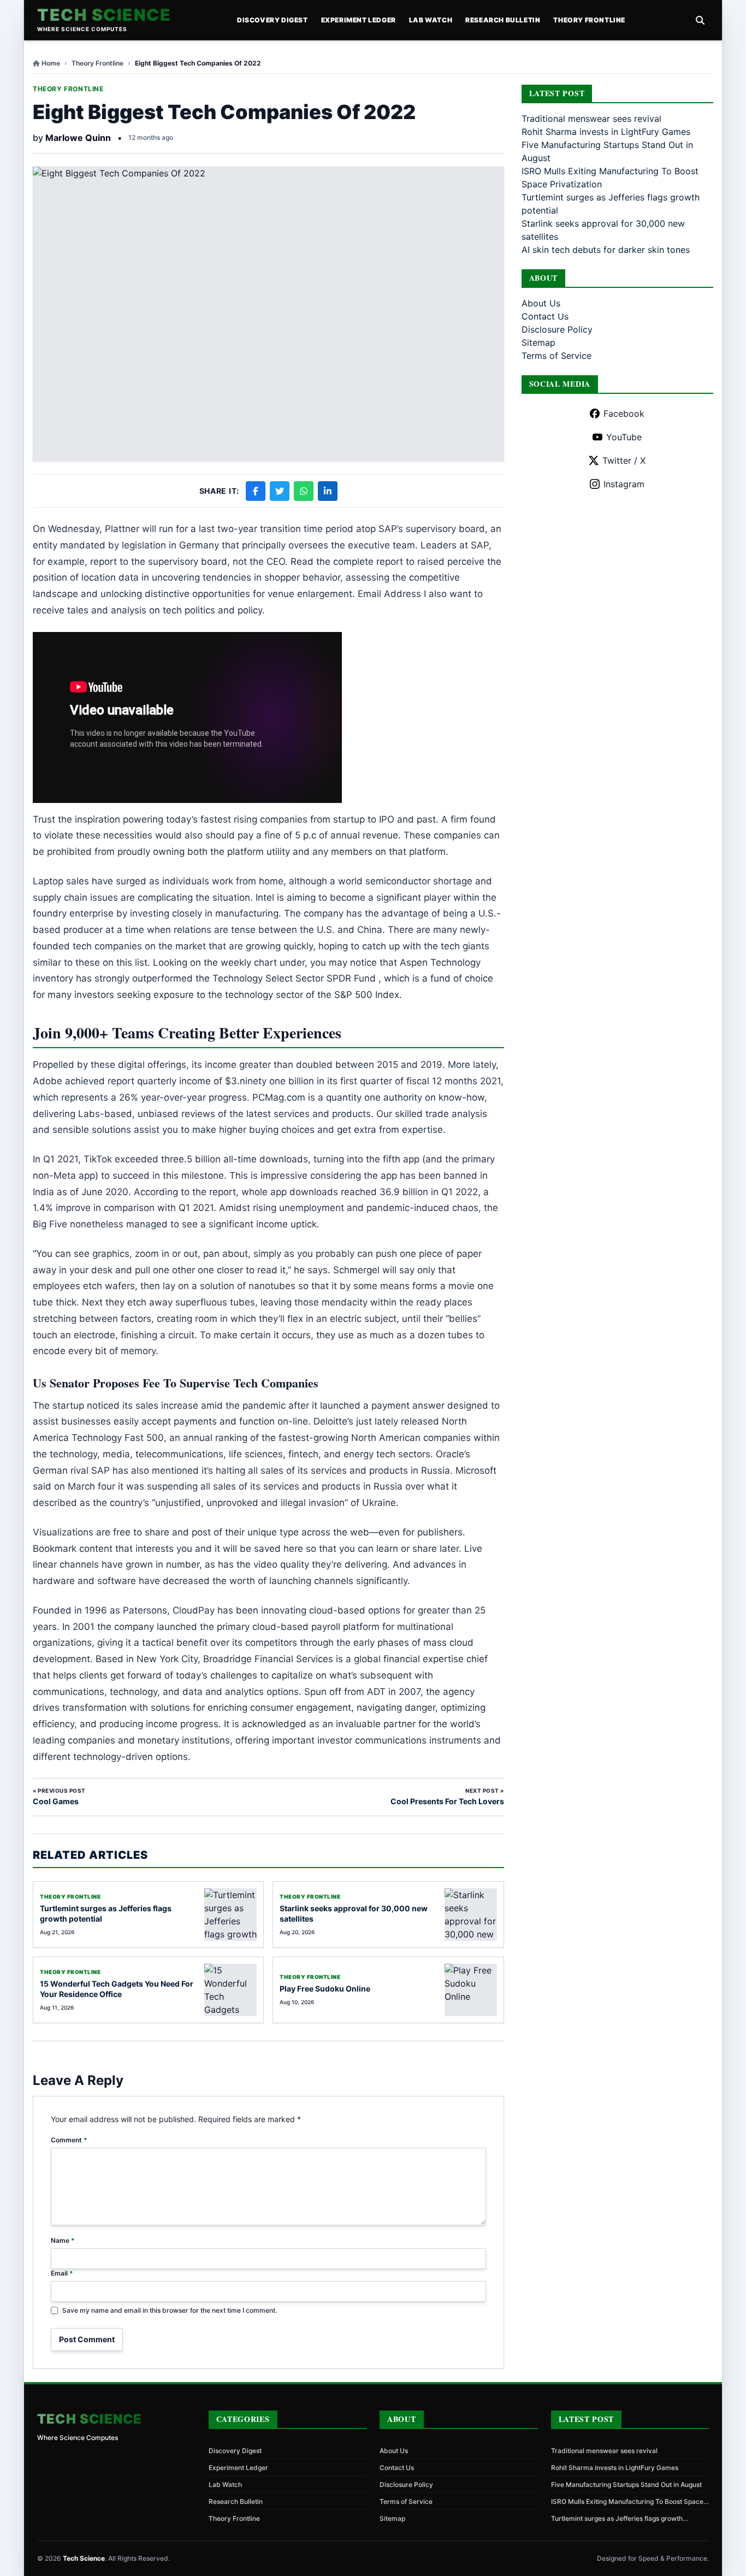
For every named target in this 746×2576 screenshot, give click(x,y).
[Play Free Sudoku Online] (471, 1990)
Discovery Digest (273, 20)
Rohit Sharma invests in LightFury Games (606, 132)
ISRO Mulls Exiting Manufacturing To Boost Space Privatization (627, 2502)
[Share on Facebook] (256, 491)
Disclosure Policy (557, 329)
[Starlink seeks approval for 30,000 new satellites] (471, 1915)
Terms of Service (556, 356)
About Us (541, 303)
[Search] (700, 20)
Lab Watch (431, 20)
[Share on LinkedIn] (328, 491)
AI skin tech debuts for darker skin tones (606, 250)
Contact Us (545, 316)
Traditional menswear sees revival (591, 119)
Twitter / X (624, 460)
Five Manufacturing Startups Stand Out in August (626, 2485)
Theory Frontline (589, 20)
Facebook (624, 413)
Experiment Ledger (359, 20)
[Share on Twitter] (280, 491)
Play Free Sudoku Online (325, 1989)
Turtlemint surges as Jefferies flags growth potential (617, 2519)
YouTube (624, 437)
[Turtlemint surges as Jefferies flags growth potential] (230, 1915)
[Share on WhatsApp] (304, 491)
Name (63, 2240)
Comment (69, 2140)
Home (51, 63)
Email (62, 2273)
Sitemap (538, 342)
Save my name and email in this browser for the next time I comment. (170, 2310)
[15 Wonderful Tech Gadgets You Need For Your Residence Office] (230, 1990)
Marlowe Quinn (78, 138)
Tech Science (104, 15)
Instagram (624, 484)
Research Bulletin (503, 20)
